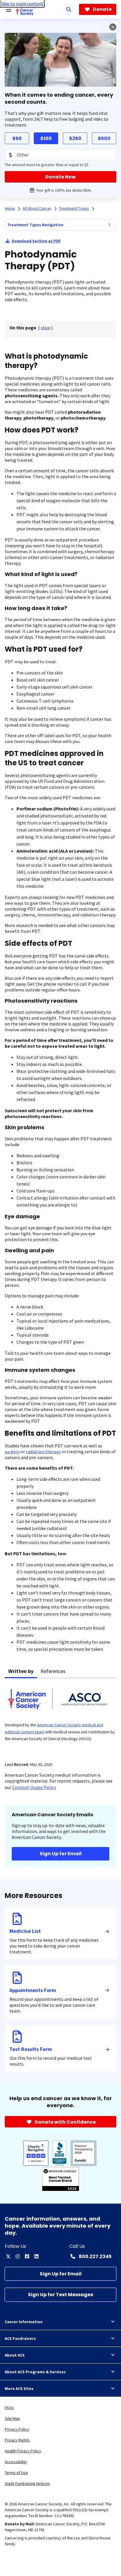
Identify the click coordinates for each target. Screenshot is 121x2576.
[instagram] (18, 2256)
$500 (104, 138)
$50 (17, 138)
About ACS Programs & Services (35, 2372)
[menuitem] (110, 225)
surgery (12, 1451)
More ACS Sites (19, 2388)
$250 (75, 138)
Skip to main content (22, 4)
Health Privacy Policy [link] (23, 2451)
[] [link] (46, 328)
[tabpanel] (60, 1717)
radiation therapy (43, 1451)
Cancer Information (24, 2322)
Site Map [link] (12, 2418)
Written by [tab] (21, 1671)
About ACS (15, 2355)
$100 (46, 138)
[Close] (113, 27)
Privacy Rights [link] (17, 2440)
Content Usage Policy (34, 1787)
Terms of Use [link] (16, 2473)
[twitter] (8, 2256)
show (46, 328)
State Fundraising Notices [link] (27, 2483)
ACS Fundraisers (20, 2338)
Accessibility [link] (16, 2462)
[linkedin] (36, 2256)
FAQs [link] (9, 2408)
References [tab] (53, 1671)
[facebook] (27, 2256)
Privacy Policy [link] (17, 2429)
